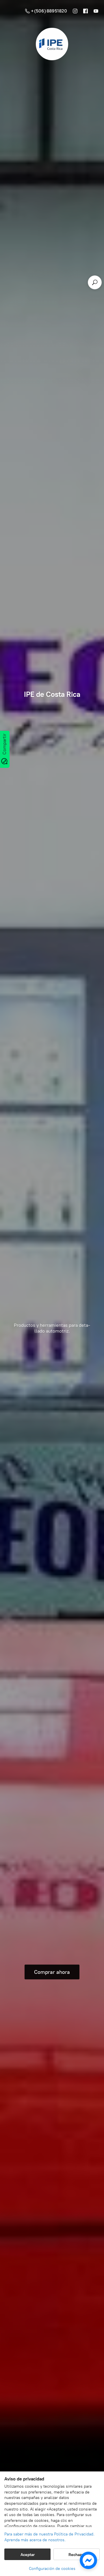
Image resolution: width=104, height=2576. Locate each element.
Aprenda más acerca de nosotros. (35, 2540)
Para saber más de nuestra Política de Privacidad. (49, 2534)
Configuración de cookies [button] (52, 2569)
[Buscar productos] (95, 282)
